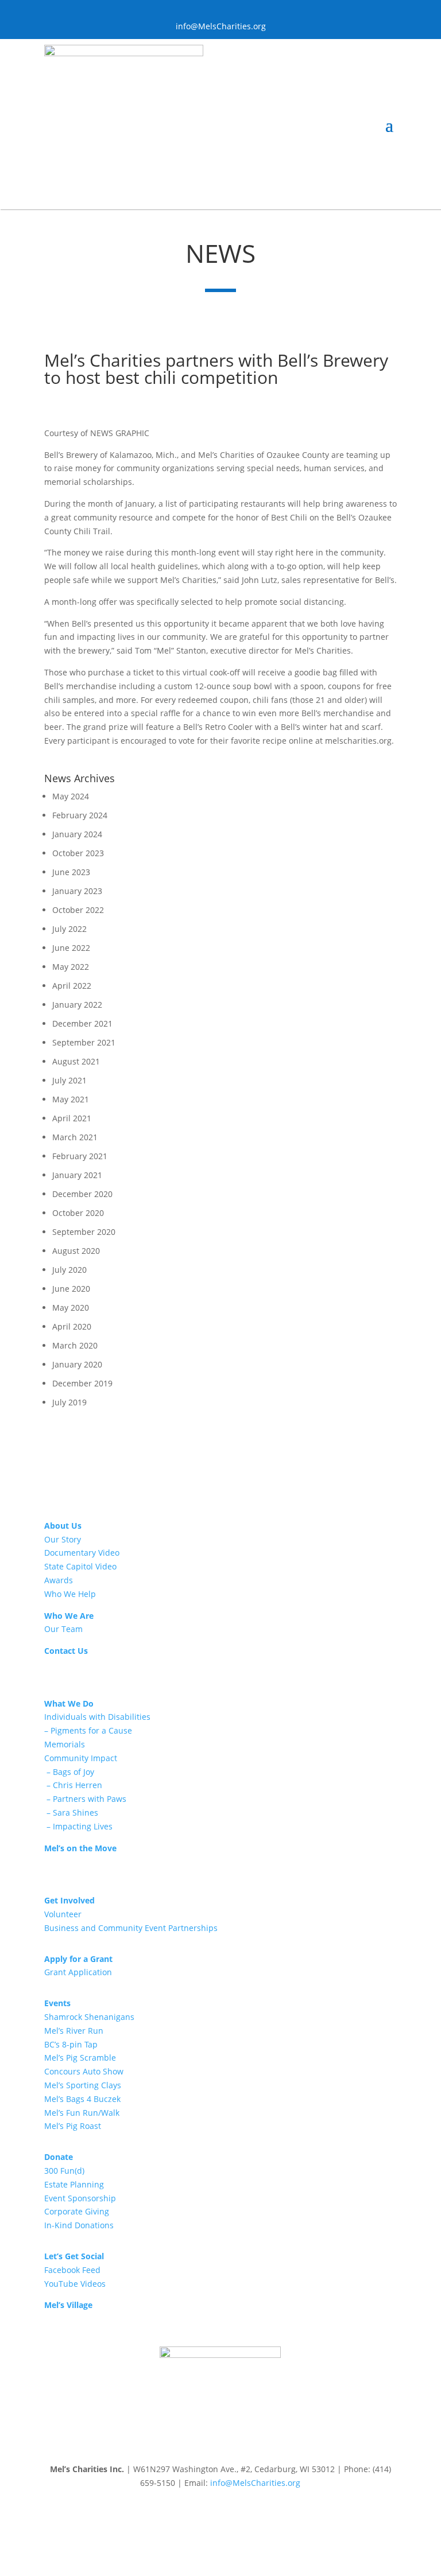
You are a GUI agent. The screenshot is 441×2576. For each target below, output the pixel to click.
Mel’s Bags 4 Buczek (82, 2099)
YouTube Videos (75, 2284)
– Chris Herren (73, 1785)
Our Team (63, 1629)
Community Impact (81, 1758)
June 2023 (71, 872)
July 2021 (69, 1080)
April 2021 (72, 1118)
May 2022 (71, 967)
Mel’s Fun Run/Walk (82, 2113)
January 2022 (77, 1005)
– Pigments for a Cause (88, 1730)
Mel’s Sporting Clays (83, 2085)
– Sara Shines (71, 1812)
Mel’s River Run (74, 2031)
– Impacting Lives (78, 1826)
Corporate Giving (77, 2211)
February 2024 (80, 815)
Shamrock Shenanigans (89, 2017)
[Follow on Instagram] (243, 2516)
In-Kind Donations (79, 2225)
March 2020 (75, 1345)
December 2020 (82, 1194)
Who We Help (70, 1594)
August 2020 (76, 1251)
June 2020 (71, 1289)
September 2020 (84, 1232)
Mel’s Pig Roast (73, 2126)
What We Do (69, 1703)
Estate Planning (74, 2184)
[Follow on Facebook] (198, 2516)
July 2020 (69, 1270)
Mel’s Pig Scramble (80, 2058)
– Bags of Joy (69, 1772)
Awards (59, 1580)
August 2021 (76, 1061)
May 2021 (71, 1099)
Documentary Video (82, 1553)
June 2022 (71, 948)
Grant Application (78, 1972)
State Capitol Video (80, 1566)
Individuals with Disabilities (97, 1717)
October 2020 (78, 1213)
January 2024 (77, 834)
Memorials (65, 1744)
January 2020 (77, 1364)
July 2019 (69, 1402)
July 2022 (69, 929)
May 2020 (71, 1308)
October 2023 (78, 853)
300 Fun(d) (64, 2171)
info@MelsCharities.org (255, 2483)
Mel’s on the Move (80, 1848)
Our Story (63, 1539)
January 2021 (77, 1175)
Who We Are (69, 1616)
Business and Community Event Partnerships (131, 1928)
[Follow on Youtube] (220, 2516)
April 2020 (72, 1326)
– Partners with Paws (85, 1799)
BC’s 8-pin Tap (71, 2044)
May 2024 (71, 796)
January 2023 (77, 891)
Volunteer (63, 1914)
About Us (63, 1526)
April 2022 (72, 986)
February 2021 (80, 1156)
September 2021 (84, 1042)
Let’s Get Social (74, 2256)
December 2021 (82, 1023)
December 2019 (82, 1383)
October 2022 (78, 910)
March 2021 (75, 1137)
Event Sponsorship (80, 2198)
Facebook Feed (72, 2270)
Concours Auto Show (84, 2071)
